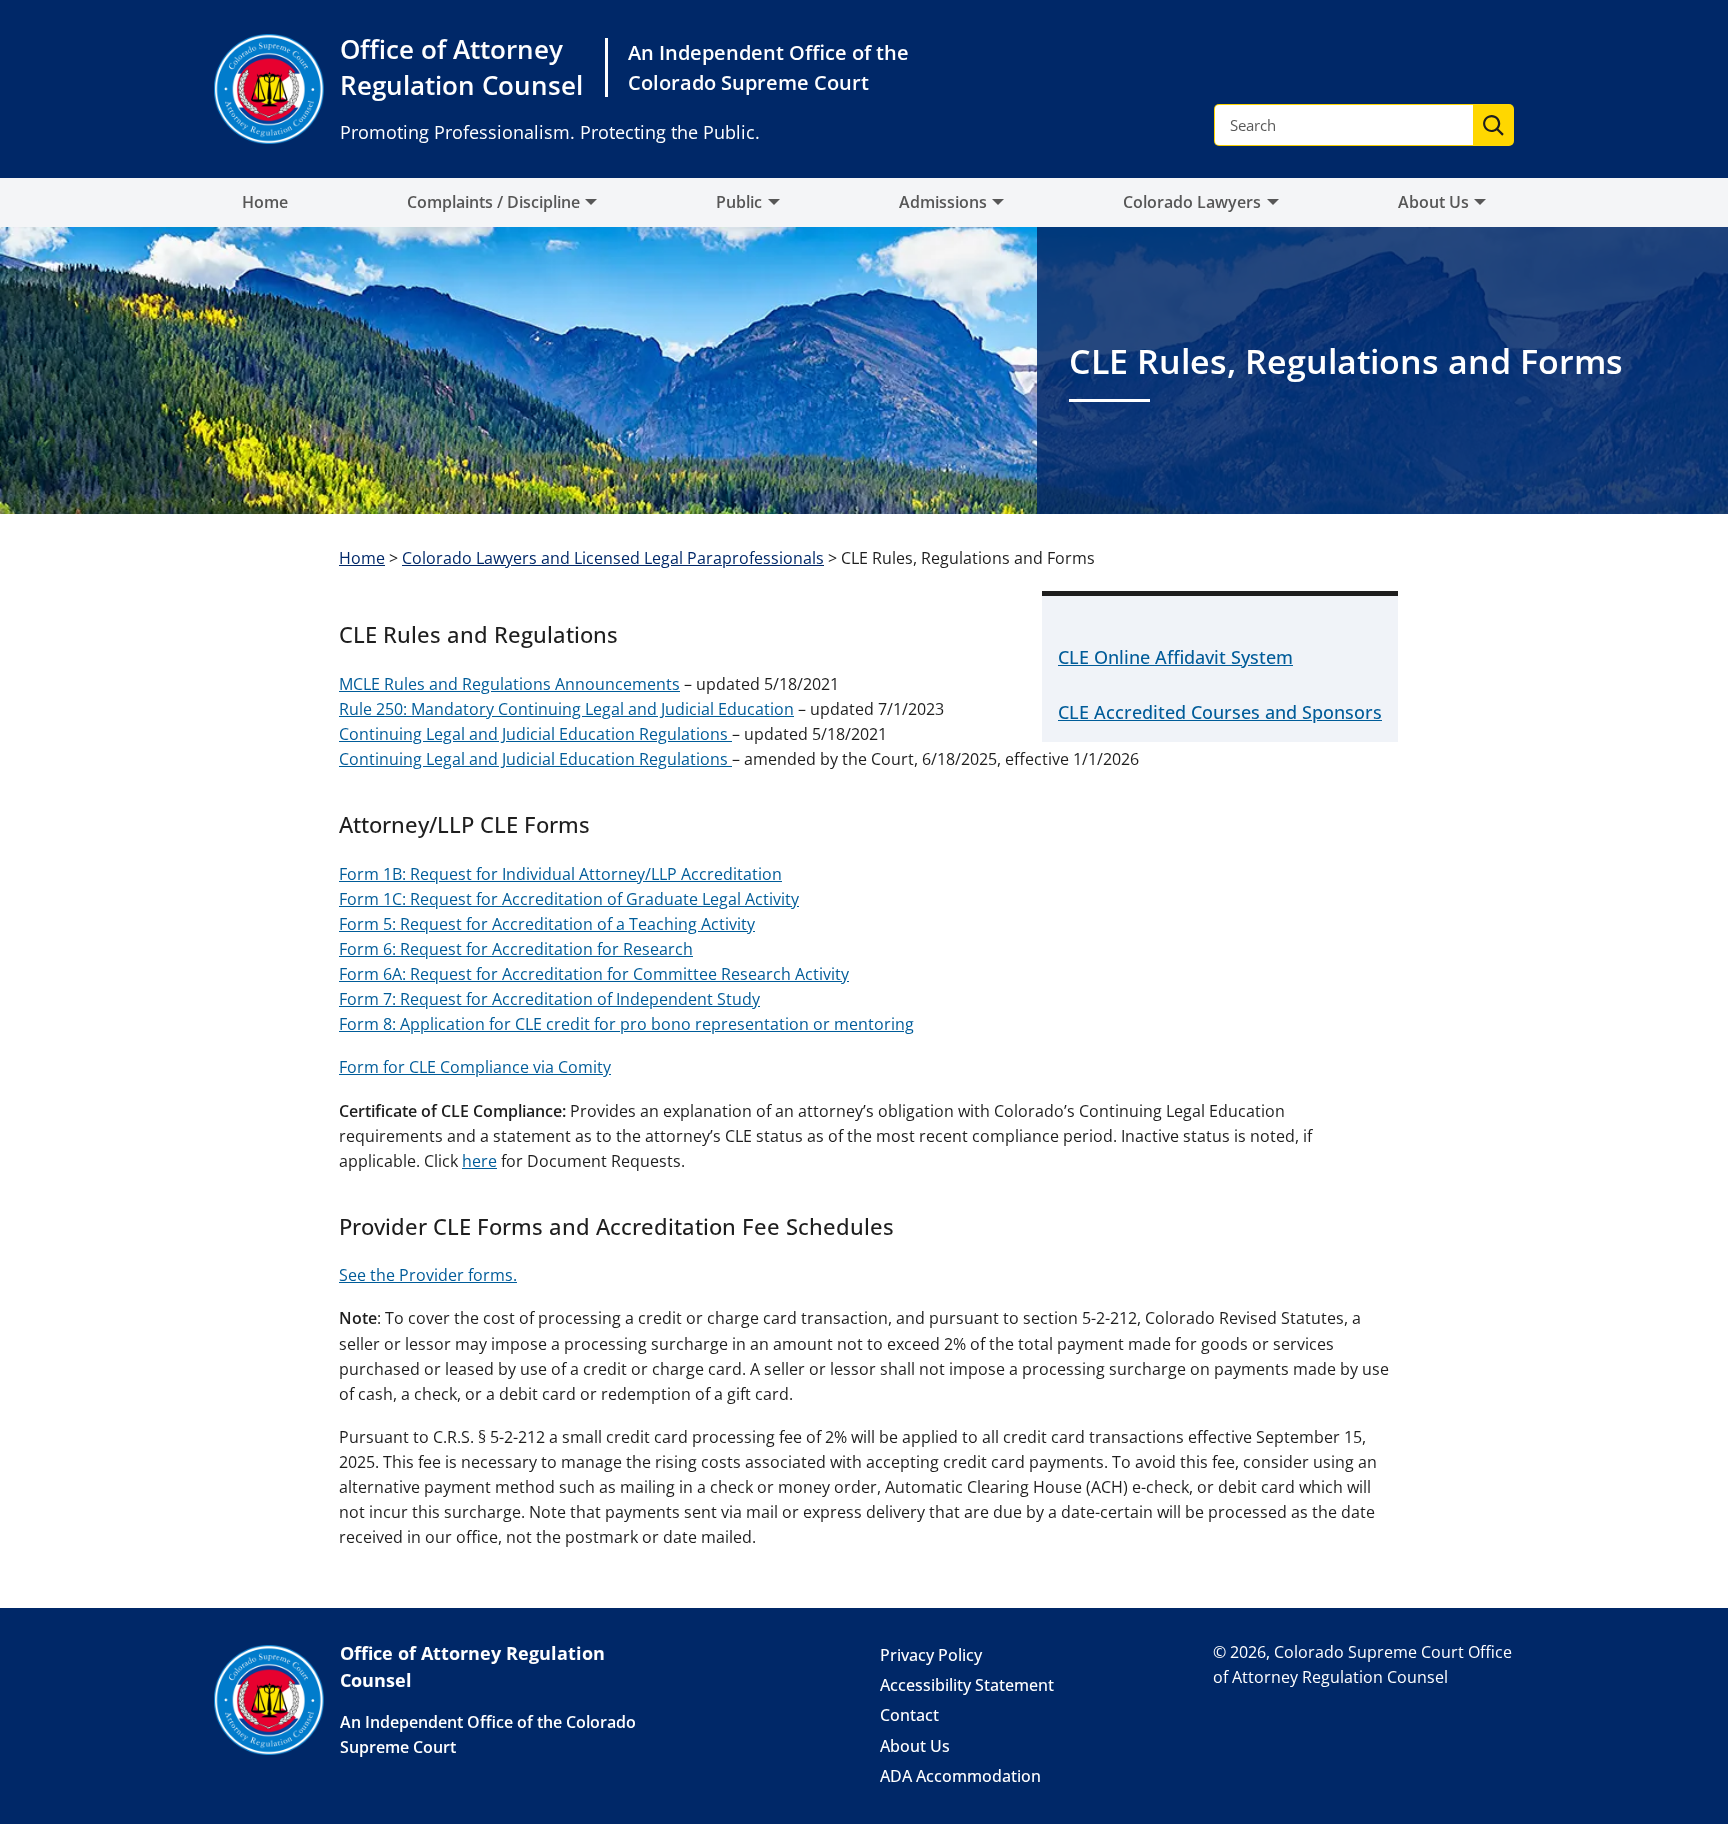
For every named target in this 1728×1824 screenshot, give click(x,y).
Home (362, 558)
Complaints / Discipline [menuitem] (493, 202)
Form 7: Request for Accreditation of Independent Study (549, 999)
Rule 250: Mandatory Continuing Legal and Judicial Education (566, 709)
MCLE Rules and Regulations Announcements (509, 684)
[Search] (1493, 125)
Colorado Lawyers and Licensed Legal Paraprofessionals (613, 558)
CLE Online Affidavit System (1175, 657)
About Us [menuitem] (1433, 202)
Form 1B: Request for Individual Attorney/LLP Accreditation (560, 874)
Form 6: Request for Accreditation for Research (516, 949)
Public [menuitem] (739, 202)
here (479, 1161)
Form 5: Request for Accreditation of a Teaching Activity (547, 924)
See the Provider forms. (428, 1275)
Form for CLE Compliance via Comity (475, 1067)
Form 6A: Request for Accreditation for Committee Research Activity (594, 974)
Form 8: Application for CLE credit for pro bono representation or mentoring (626, 1024)
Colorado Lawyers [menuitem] (1192, 202)
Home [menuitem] (265, 202)
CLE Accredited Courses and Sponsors (1220, 712)
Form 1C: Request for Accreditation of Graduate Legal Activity (569, 899)
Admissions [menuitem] (943, 202)
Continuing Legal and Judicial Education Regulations (535, 734)
